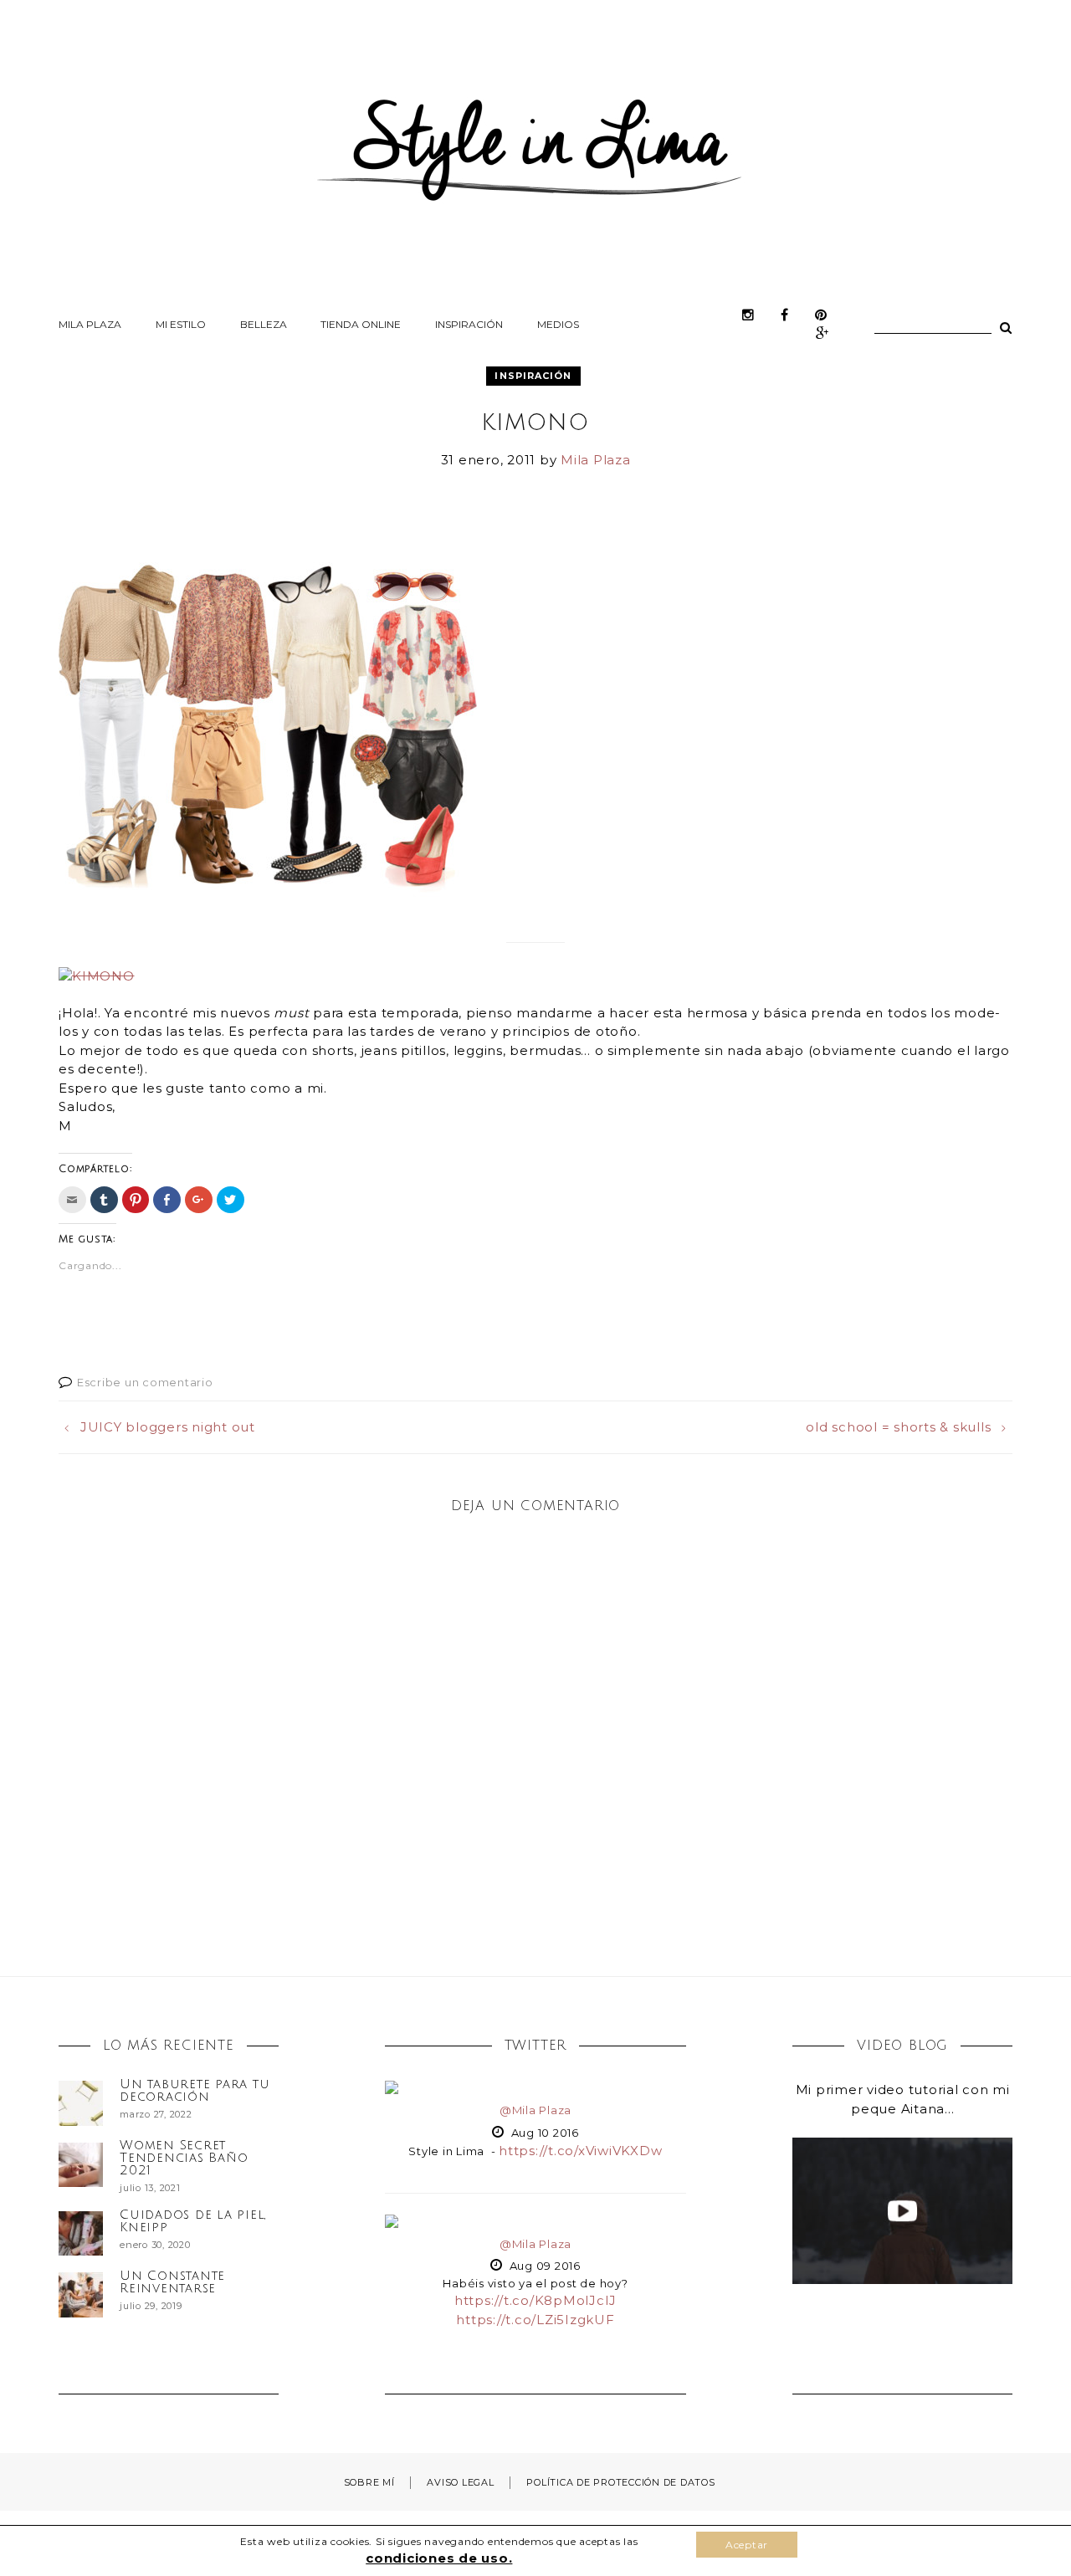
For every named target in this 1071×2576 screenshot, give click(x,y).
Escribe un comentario (145, 1382)
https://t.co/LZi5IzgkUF (535, 2320)
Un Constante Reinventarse (172, 2282)
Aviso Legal (460, 2482)
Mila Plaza (90, 324)
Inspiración (469, 324)
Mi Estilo (181, 324)
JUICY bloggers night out (168, 1427)
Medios (558, 324)
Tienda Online (361, 324)
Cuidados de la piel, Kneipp (193, 2221)
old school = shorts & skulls (898, 1427)
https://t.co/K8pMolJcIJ (535, 2300)
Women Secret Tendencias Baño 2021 (184, 2158)
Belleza (264, 324)
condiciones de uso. (439, 2558)
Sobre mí (369, 2482)
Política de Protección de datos (620, 2482)
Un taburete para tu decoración (195, 2090)
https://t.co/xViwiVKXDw (580, 2151)
